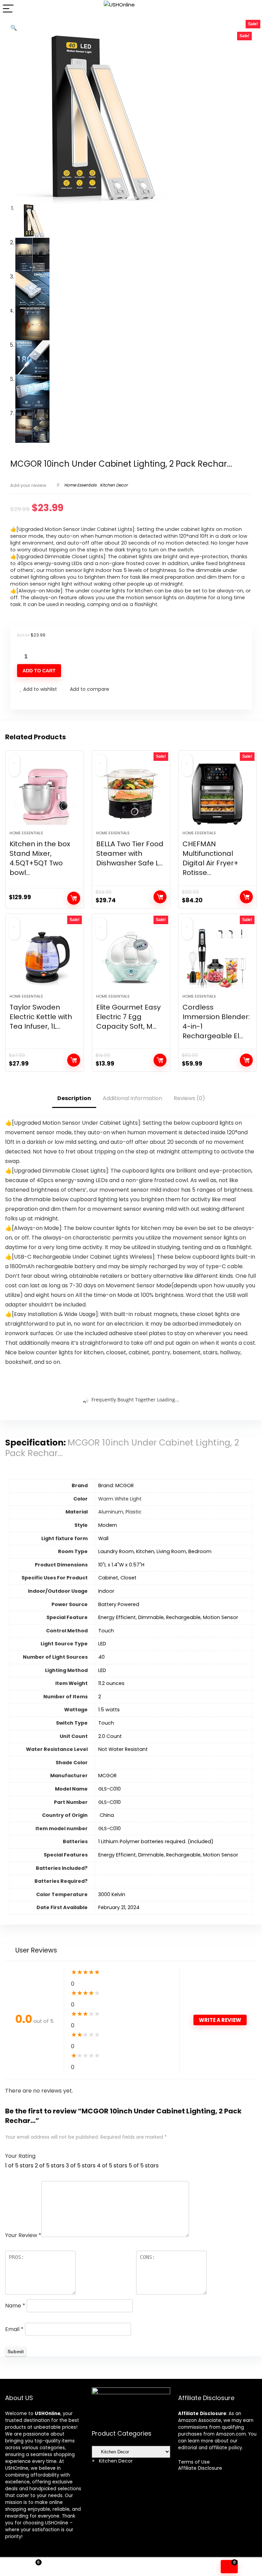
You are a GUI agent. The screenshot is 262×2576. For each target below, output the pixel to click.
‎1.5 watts (109, 1710)
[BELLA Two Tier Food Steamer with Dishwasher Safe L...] (131, 794)
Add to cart (39, 671)
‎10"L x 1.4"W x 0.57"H (121, 1565)
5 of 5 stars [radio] (144, 2166)
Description (74, 1098)
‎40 (101, 1657)
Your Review (23, 2235)
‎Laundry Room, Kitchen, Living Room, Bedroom (155, 1551)
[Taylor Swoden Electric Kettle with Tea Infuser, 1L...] (45, 957)
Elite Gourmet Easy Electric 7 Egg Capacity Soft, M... (128, 1017)
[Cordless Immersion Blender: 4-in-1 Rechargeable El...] (217, 957)
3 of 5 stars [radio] (81, 2166)
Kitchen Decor (114, 485)
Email (14, 2329)
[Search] (251, 9)
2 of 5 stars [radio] (50, 2166)
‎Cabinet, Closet (117, 1578)
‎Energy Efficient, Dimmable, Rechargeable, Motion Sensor (168, 1617)
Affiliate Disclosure (200, 2468)
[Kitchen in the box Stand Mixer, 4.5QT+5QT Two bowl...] (45, 794)
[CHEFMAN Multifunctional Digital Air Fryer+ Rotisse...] (217, 794)
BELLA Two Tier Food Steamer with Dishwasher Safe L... (130, 853)
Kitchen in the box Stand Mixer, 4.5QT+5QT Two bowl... (40, 858)
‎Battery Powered (119, 1604)
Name (15, 2306)
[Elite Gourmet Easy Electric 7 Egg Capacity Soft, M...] (131, 957)
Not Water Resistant (123, 1749)
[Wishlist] (98, 2567)
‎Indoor (106, 1591)
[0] (229, 2567)
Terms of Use (194, 2462)
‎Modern (108, 1525)
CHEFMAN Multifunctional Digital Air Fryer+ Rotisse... (210, 858)
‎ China (106, 1815)
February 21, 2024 (119, 1907)
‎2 (100, 1697)
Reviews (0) (189, 1098)
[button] (14, 28)
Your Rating (20, 2156)
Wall (103, 1538)
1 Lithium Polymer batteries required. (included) (156, 1841)
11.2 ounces (111, 1683)
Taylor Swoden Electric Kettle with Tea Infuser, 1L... (41, 1017)
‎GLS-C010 (110, 1789)
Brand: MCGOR (116, 1485)
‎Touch (106, 1631)
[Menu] (8, 9)
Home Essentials (80, 485)
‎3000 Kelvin (112, 1894)
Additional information (132, 1098)
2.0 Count (110, 1736)
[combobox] (112, 2461)
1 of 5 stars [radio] (19, 2166)
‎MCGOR (107, 1776)
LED (102, 1644)
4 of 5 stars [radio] (112, 2166)
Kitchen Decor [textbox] (112, 2461)
